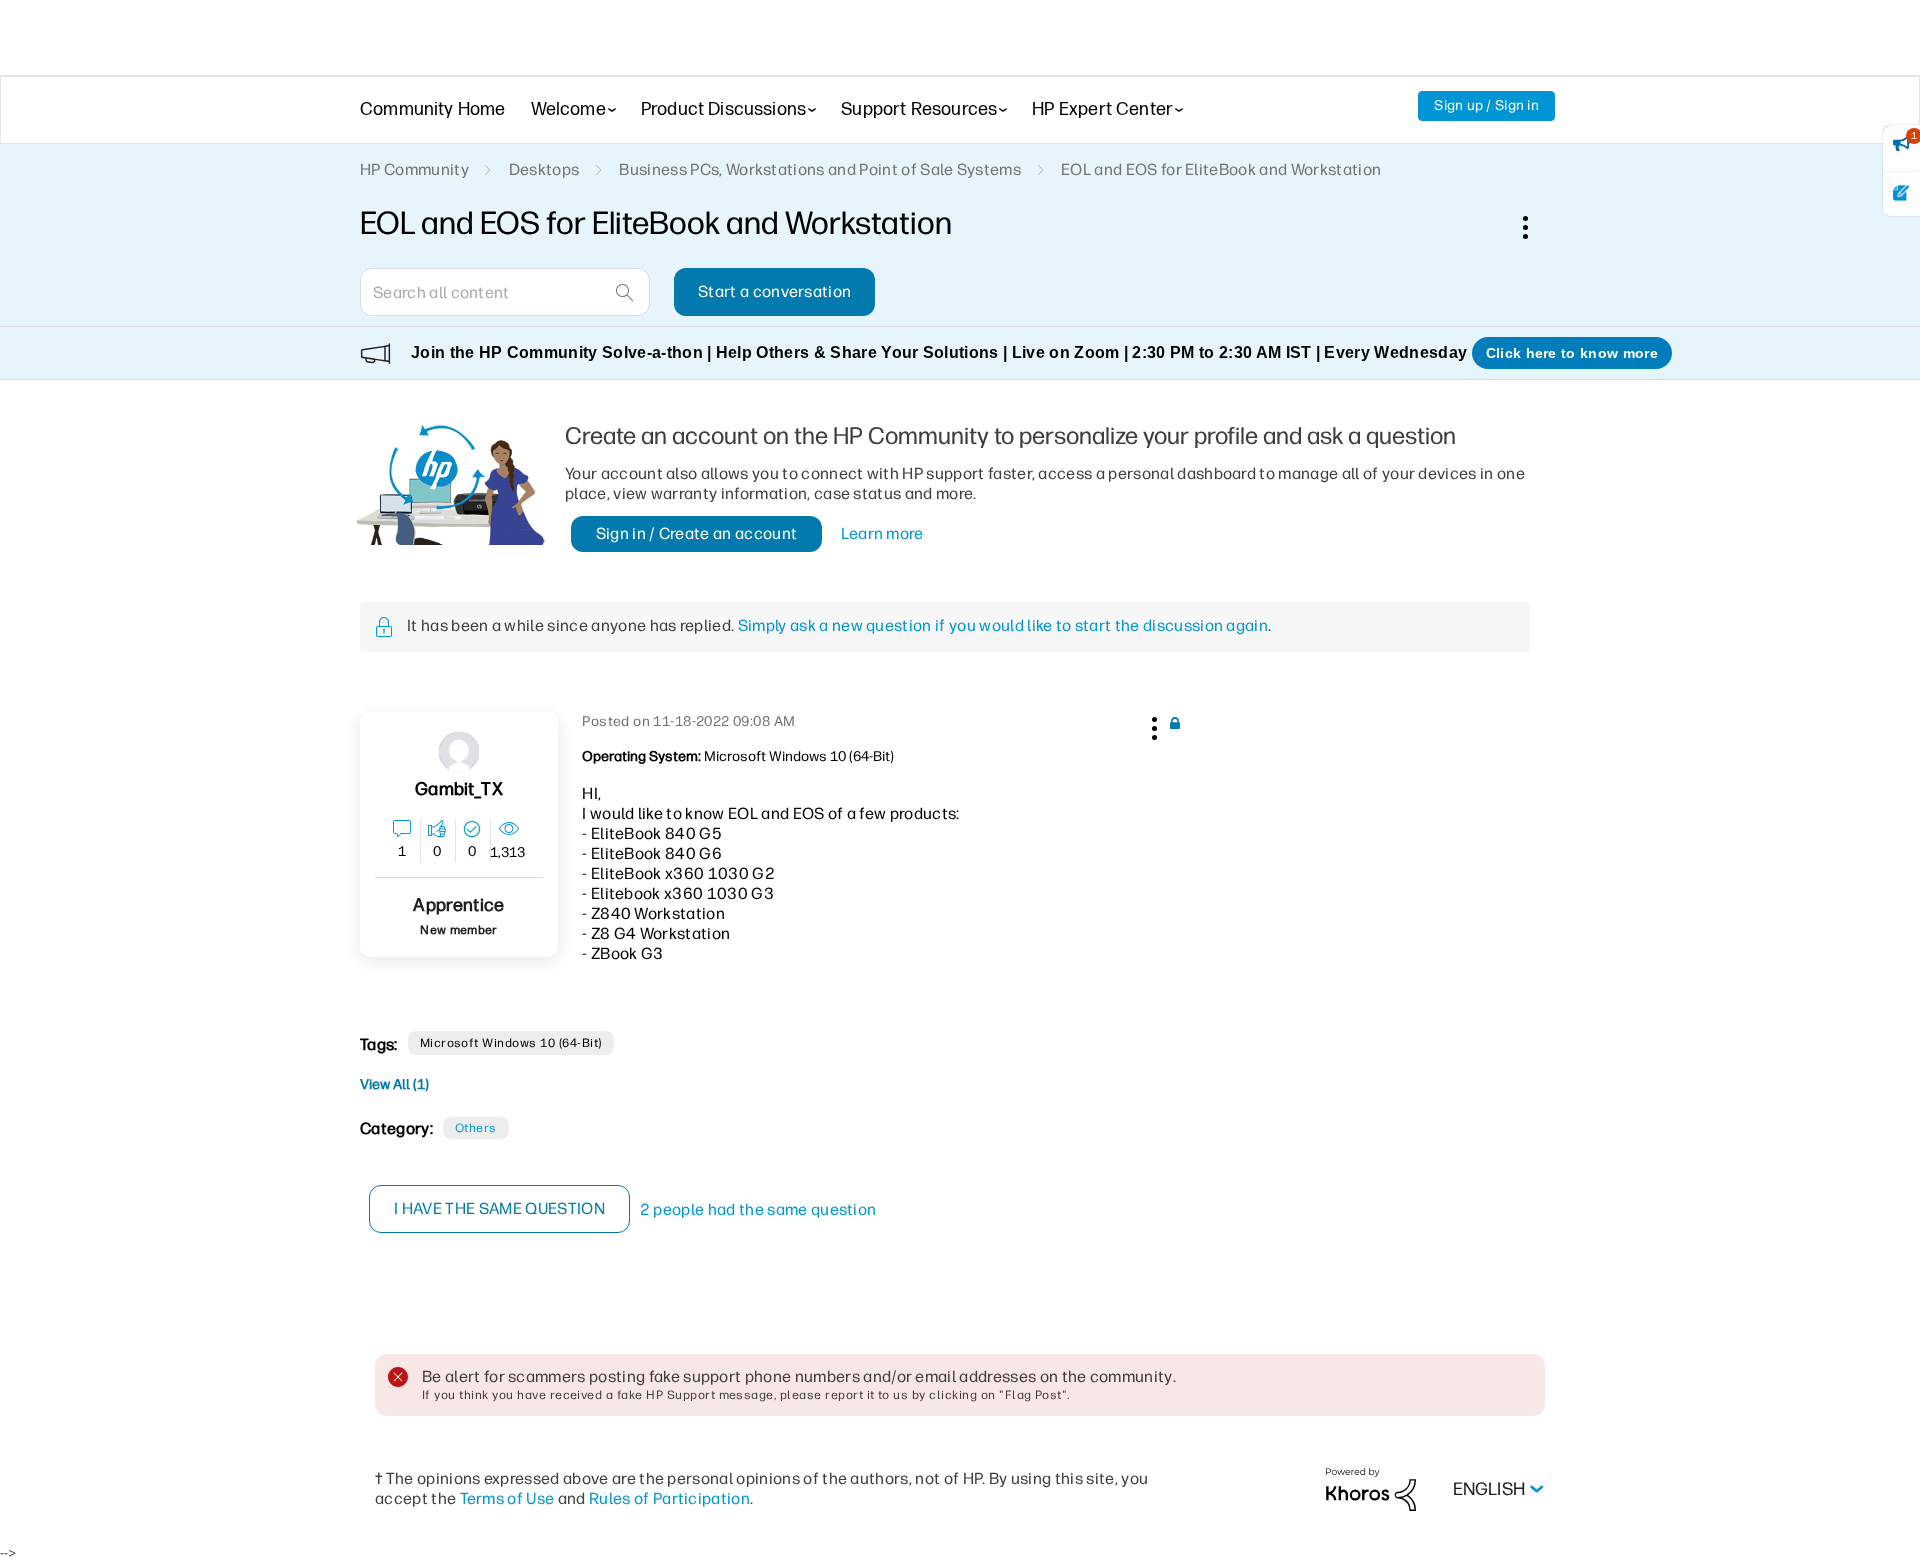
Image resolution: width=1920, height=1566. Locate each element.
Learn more (882, 533)
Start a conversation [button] (774, 291)
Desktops (544, 169)
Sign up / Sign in (1486, 105)
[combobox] (505, 292)
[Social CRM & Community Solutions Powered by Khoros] (1371, 1488)
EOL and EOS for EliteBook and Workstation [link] (1221, 169)
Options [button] (1536, 227)
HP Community (414, 169)
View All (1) (394, 1084)
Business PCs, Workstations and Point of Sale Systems (820, 169)
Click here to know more (1572, 353)
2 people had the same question (758, 1209)
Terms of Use (507, 1498)
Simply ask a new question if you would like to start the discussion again (1003, 625)
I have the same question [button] (499, 1208)
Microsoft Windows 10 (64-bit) (511, 1043)
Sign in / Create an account (697, 533)
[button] (1152, 725)
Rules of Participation (669, 1498)
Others (476, 1128)
